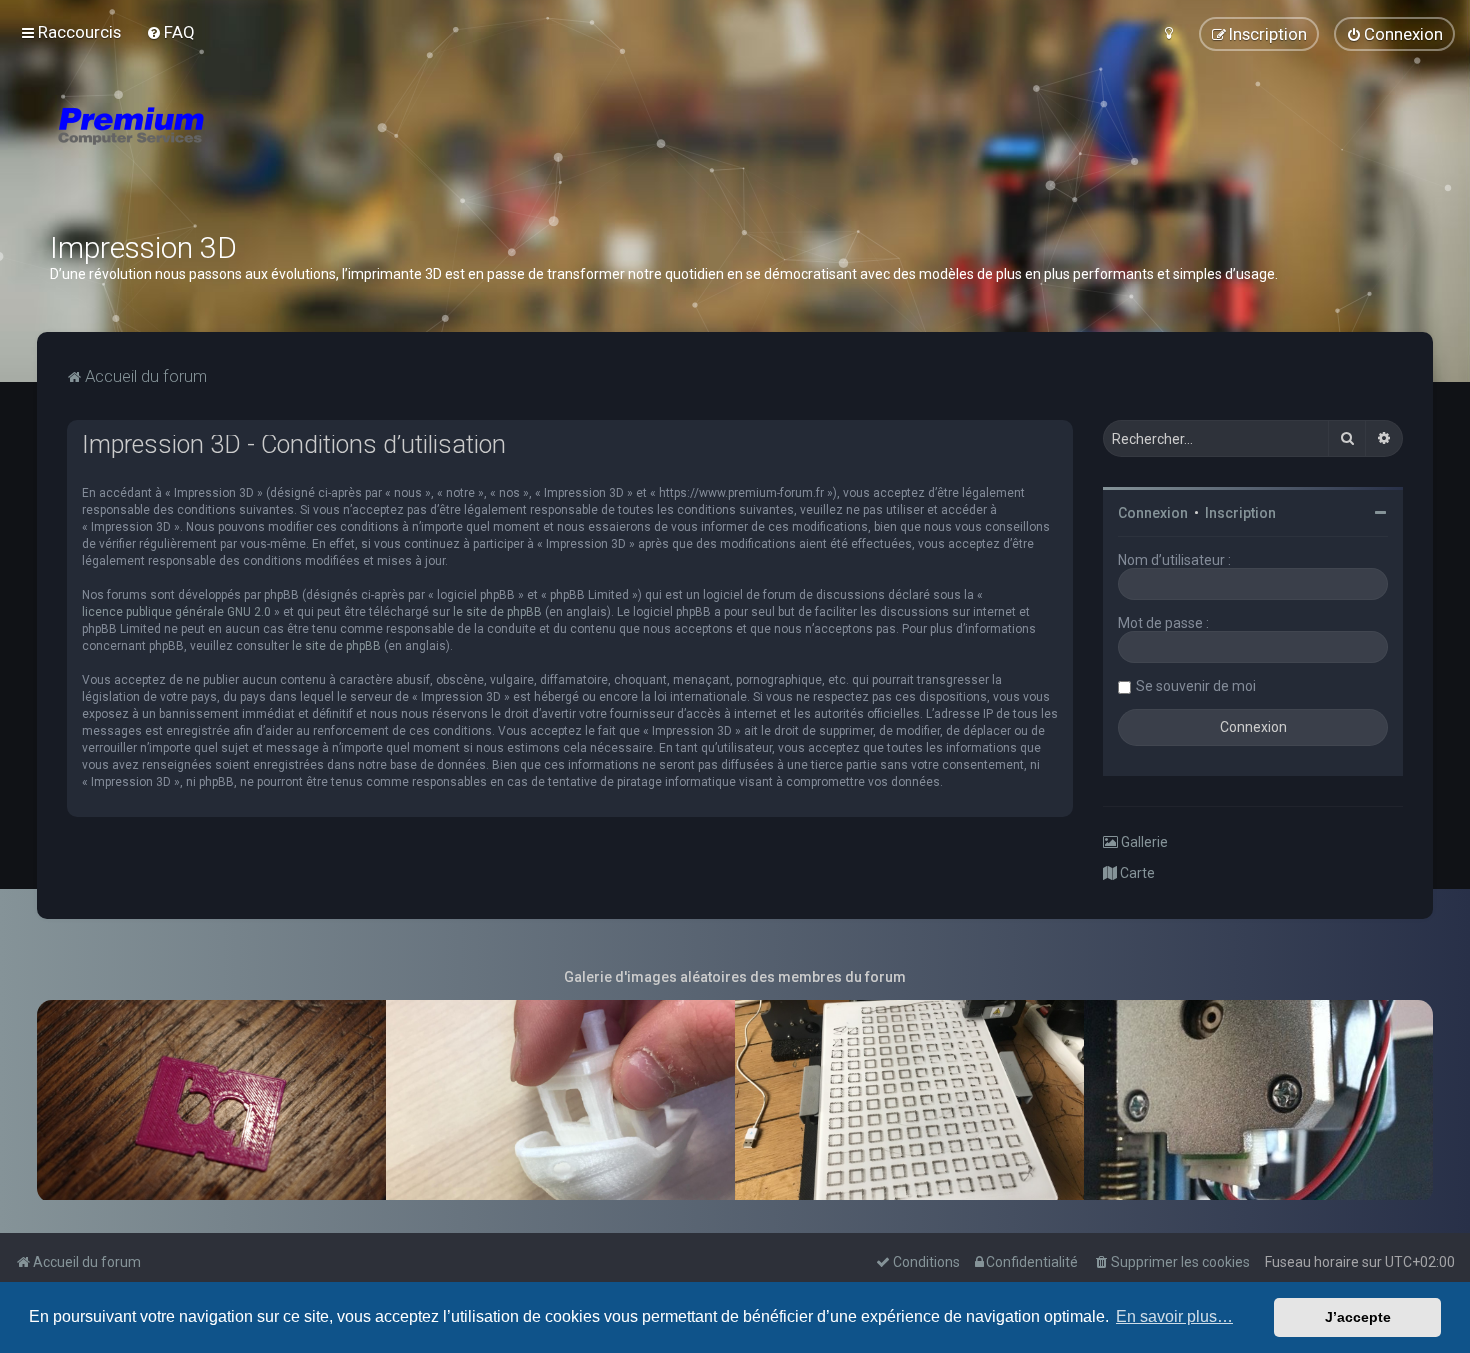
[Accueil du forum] (250, 150)
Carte (1136, 873)
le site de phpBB (497, 612)
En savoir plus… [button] (1174, 1316)
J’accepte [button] (1358, 1317)
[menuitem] (170, 32)
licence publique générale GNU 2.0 (176, 612)
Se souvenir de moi (1196, 686)
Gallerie (1143, 842)
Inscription (1240, 513)
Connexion (1153, 513)
